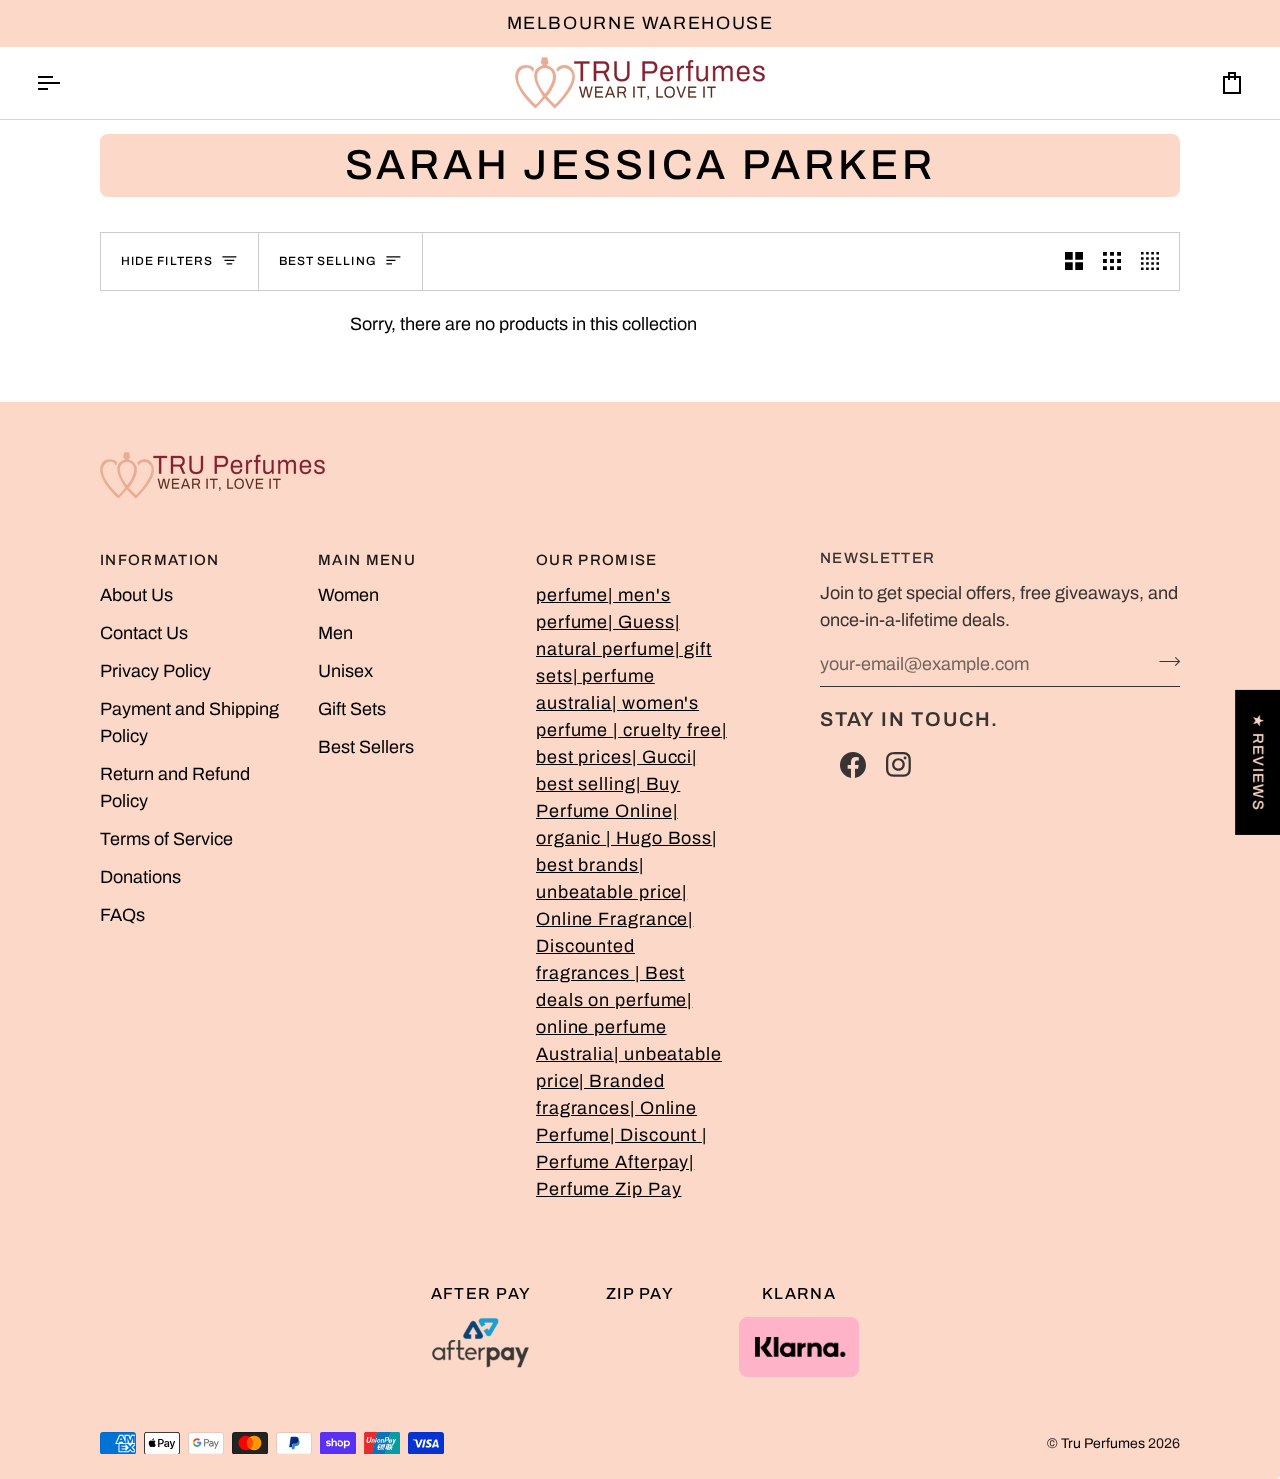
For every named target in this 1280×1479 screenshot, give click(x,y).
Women (348, 595)
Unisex (345, 671)
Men (335, 633)
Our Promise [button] (597, 560)
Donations (140, 877)
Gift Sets (352, 709)
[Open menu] (66, 83)
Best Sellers (366, 747)
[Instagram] (899, 765)
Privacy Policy (155, 671)
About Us (136, 595)
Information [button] (160, 560)
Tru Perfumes (1103, 1443)
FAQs (122, 915)
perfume (572, 595)
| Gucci (662, 757)
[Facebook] (853, 765)
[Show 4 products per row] (1155, 261)
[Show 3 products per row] (1112, 261)
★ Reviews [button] (1258, 761)
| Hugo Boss (659, 838)
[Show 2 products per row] (1074, 261)
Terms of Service (166, 839)
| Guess (641, 622)
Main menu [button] (367, 560)
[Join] (1163, 662)
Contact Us (144, 633)
